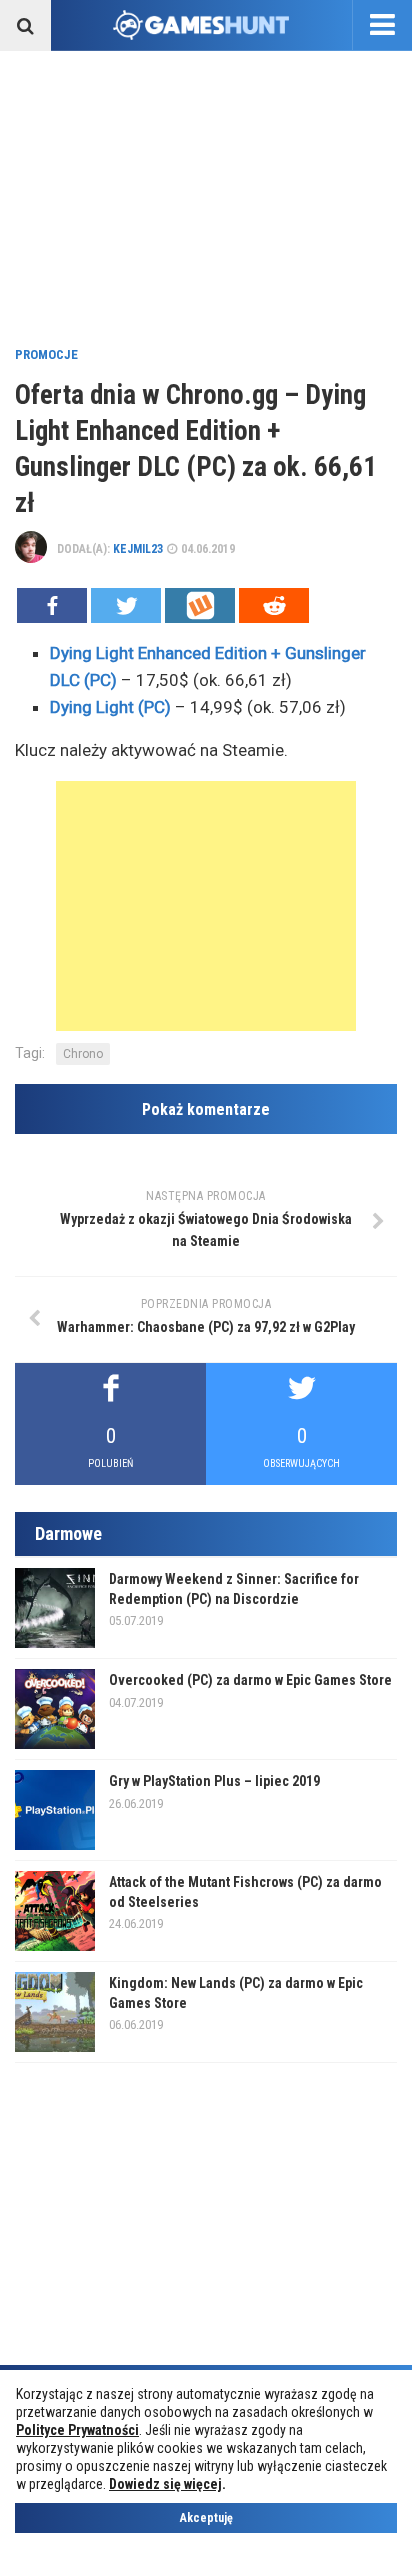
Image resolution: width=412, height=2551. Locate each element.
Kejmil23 (138, 549)
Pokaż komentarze (206, 1109)
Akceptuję (206, 2518)
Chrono (83, 1054)
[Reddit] (274, 605)
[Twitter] (126, 605)
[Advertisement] (206, 196)
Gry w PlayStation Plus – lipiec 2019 (214, 1781)
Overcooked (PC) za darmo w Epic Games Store (250, 1680)
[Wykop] (200, 605)
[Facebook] (52, 605)
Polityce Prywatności (77, 2430)
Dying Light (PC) (110, 707)
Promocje (46, 354)
